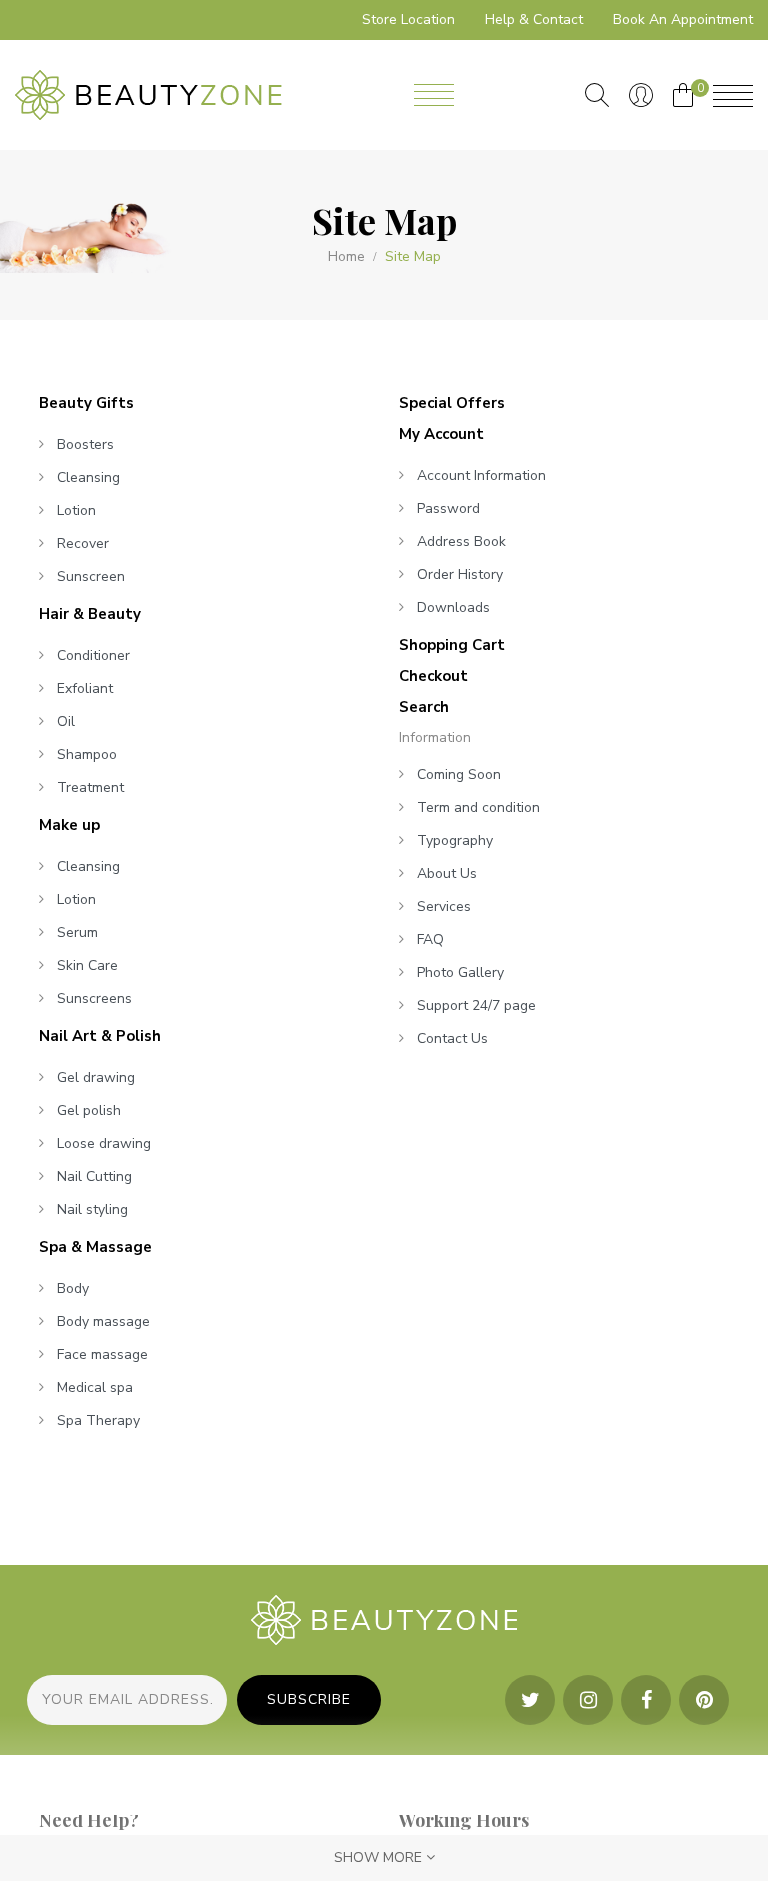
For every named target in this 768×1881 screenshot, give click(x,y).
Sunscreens (94, 998)
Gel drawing (96, 1077)
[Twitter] (530, 1700)
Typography (455, 840)
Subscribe (309, 1699)
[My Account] (641, 95)
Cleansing (88, 477)
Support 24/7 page (476, 1005)
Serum (77, 932)
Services (444, 906)
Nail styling (92, 1209)
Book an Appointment (683, 19)
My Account (441, 434)
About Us (447, 873)
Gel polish (89, 1110)
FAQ (430, 939)
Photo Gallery (460, 972)
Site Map (413, 257)
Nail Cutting (94, 1176)
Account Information (481, 475)
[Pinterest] (704, 1700)
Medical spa (95, 1387)
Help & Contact (534, 19)
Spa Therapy (98, 1420)
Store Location (408, 19)
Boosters (85, 444)
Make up (69, 825)
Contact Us (452, 1038)
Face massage (102, 1354)
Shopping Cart (452, 645)
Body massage (103, 1321)
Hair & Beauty (90, 614)
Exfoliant (85, 688)
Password (448, 508)
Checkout (433, 676)
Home (346, 257)
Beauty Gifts (86, 403)
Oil (66, 721)
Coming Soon (459, 774)
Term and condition (478, 807)
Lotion (76, 510)
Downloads (453, 607)
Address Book (461, 541)
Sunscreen (91, 576)
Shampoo (87, 754)
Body (73, 1288)
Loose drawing (104, 1143)
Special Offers (452, 403)
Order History (460, 574)
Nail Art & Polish (100, 1036)
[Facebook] (646, 1700)
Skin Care (87, 965)
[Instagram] (588, 1700)
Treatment (90, 787)
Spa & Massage (95, 1247)
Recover (83, 543)
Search (424, 707)
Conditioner (93, 655)
